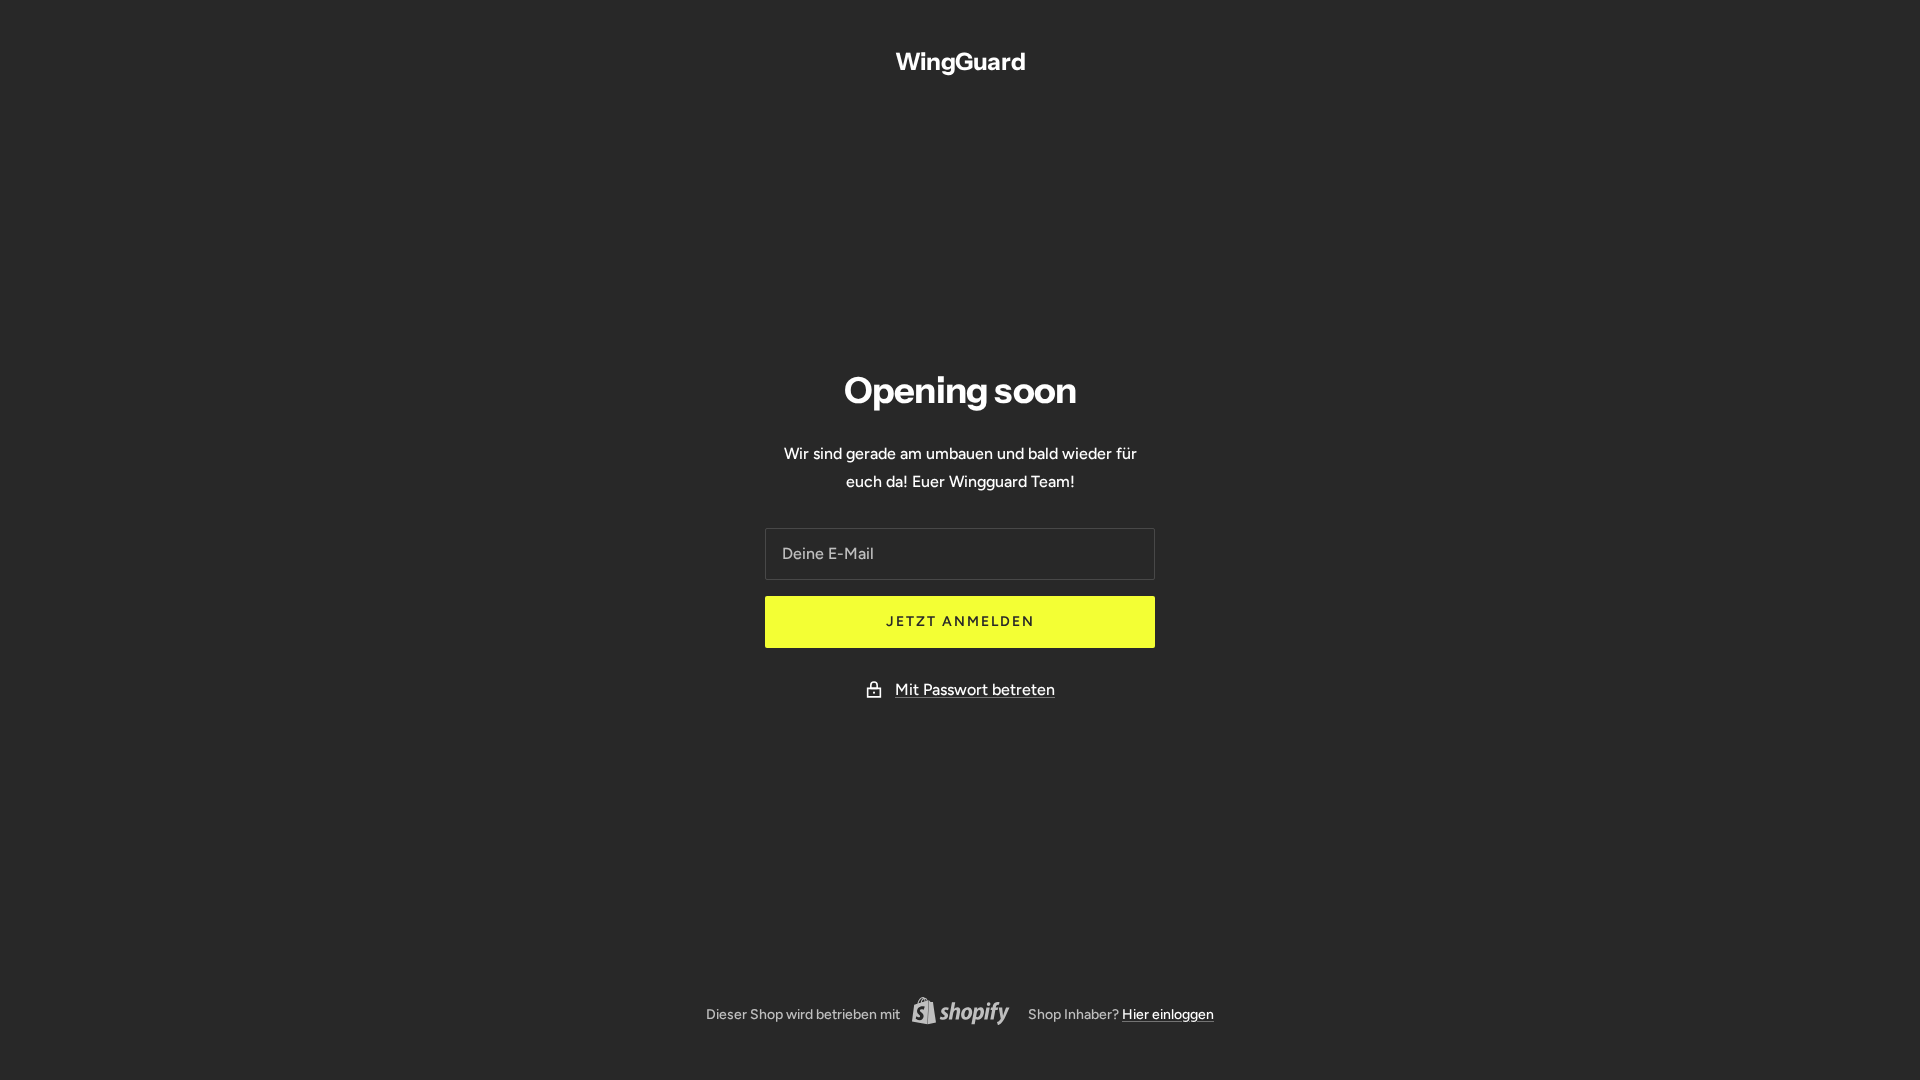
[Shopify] (955, 1014)
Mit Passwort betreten (975, 689)
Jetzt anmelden (960, 621)
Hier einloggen (1168, 1014)
